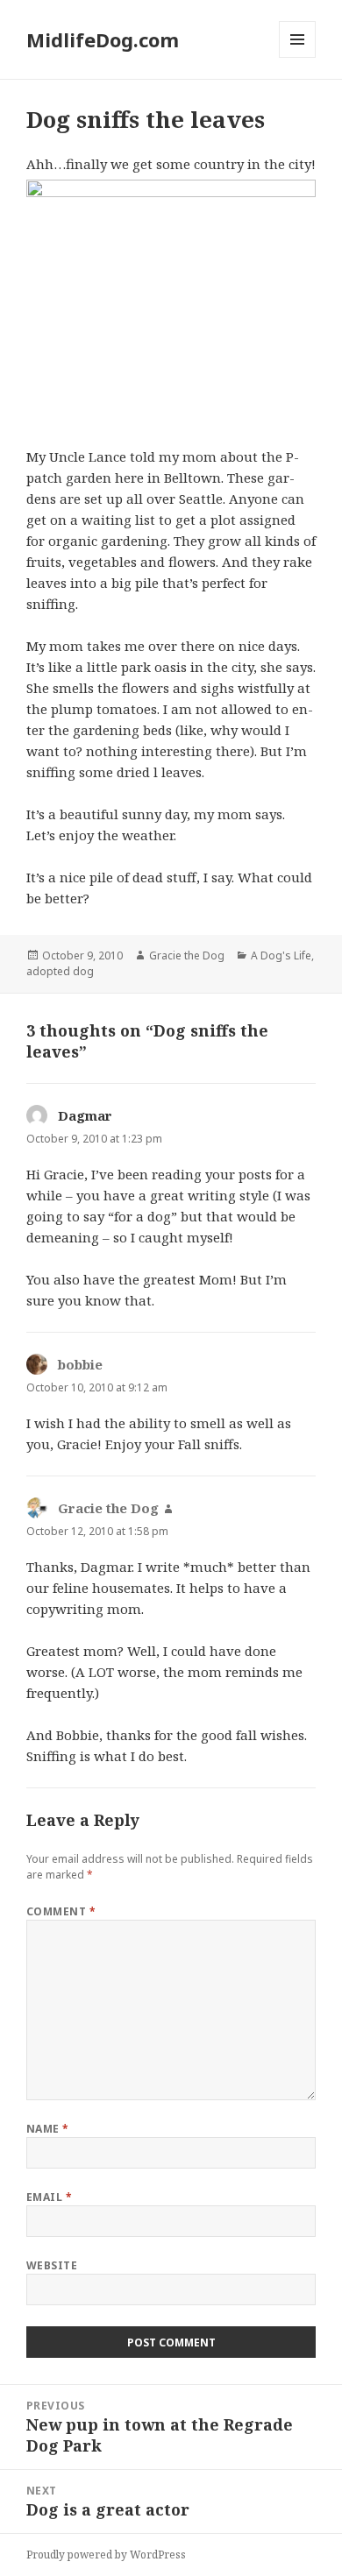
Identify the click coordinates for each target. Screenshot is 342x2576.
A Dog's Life (281, 955)
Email (49, 2197)
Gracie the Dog (187, 955)
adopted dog (60, 971)
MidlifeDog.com (103, 39)
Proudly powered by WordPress (106, 2555)
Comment (61, 1911)
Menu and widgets (298, 57)
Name (48, 2129)
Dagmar (85, 1115)
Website (52, 2265)
